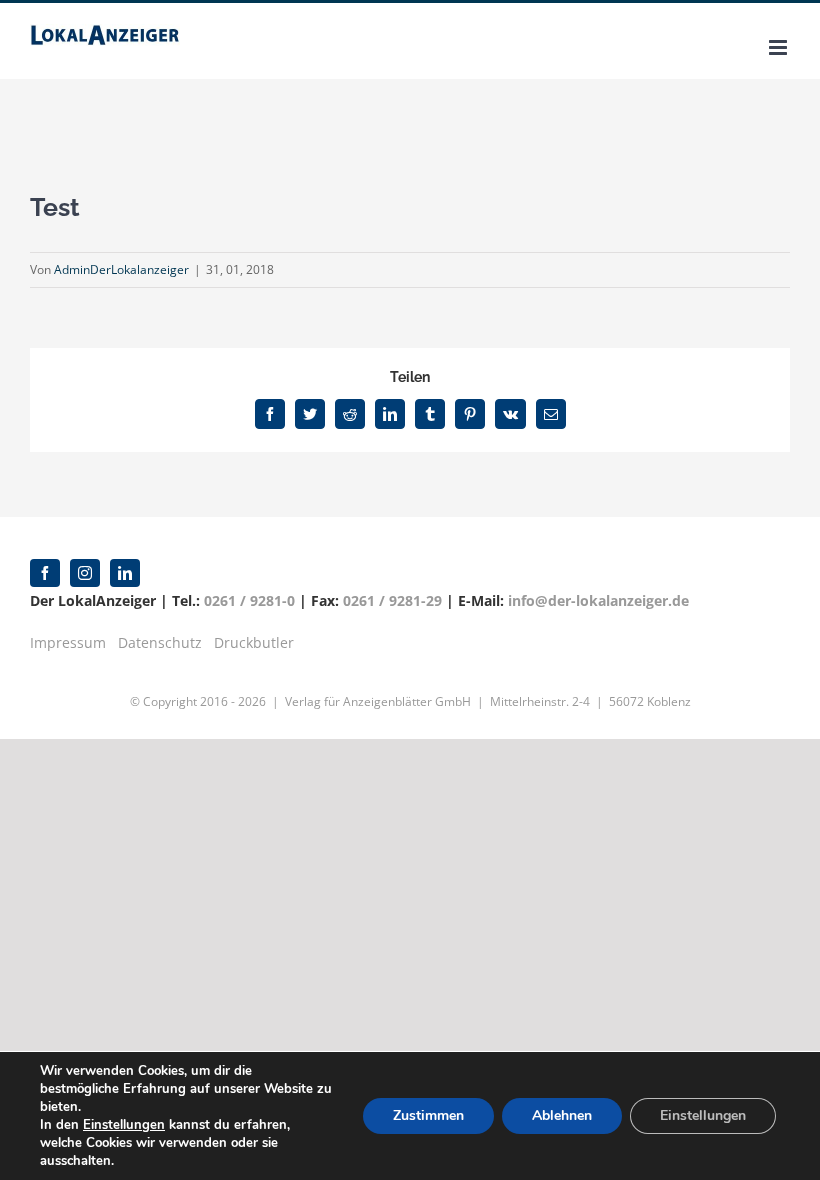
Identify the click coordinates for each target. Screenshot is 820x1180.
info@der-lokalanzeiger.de (598, 600)
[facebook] (45, 573)
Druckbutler (254, 642)
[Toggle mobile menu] (779, 47)
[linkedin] (125, 573)
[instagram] (85, 573)
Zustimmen (428, 1115)
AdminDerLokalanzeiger (121, 269)
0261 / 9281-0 (249, 600)
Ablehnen (562, 1115)
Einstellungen (124, 1125)
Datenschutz (160, 642)
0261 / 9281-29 (392, 600)
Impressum (68, 642)
